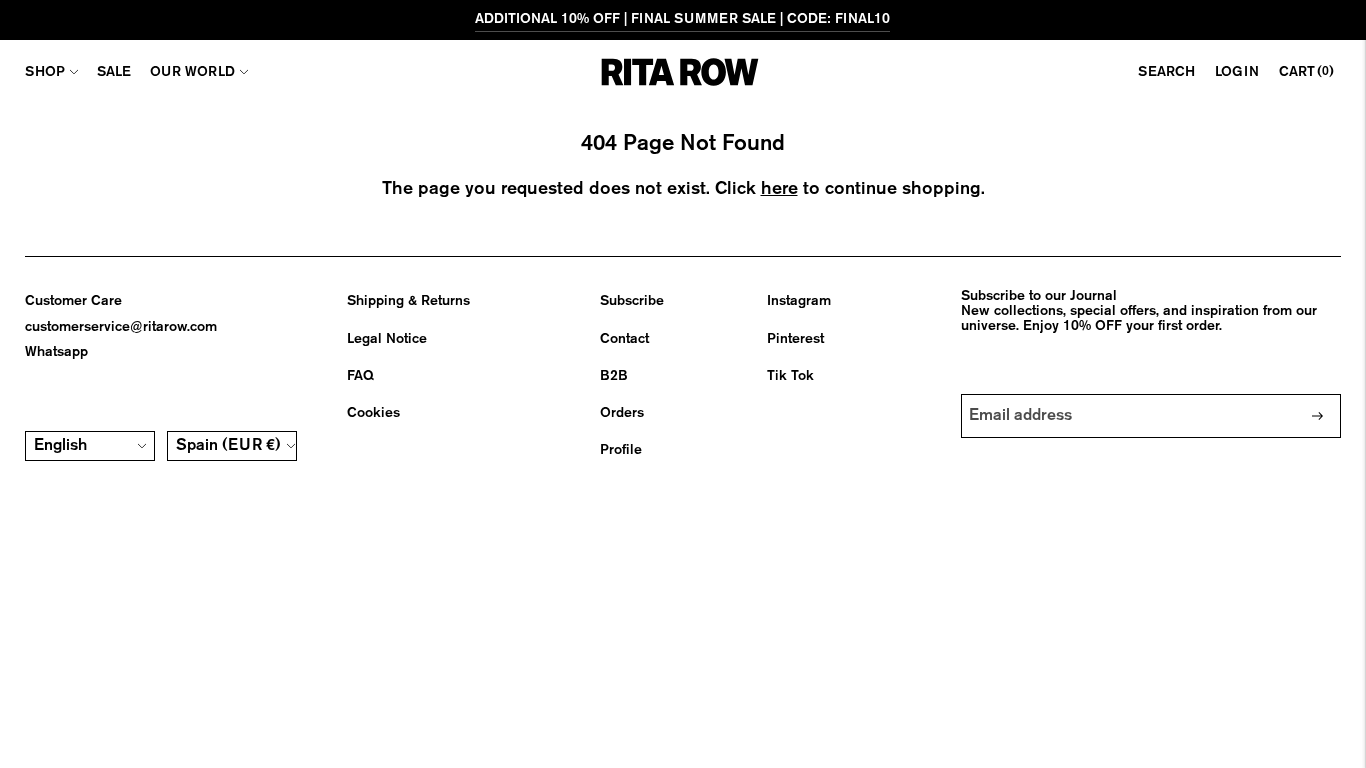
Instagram (799, 301)
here (779, 189)
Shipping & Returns (408, 301)
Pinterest (795, 339)
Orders (622, 413)
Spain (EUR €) (228, 446)
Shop (45, 72)
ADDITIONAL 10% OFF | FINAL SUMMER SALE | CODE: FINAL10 (682, 19)
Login (1237, 72)
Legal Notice (387, 339)
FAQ (360, 376)
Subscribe (632, 301)
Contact (624, 339)
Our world (192, 72)
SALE (114, 72)
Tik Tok (790, 376)
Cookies (373, 413)
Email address (1022, 394)
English (60, 446)
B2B (614, 376)
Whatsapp (56, 352)
